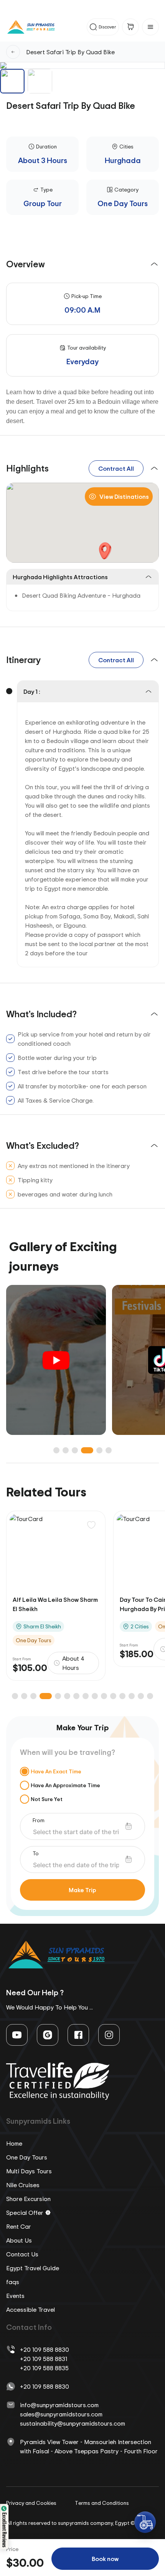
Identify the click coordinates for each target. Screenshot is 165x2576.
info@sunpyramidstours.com (59, 2405)
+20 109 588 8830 (45, 2349)
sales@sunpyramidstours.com (61, 2414)
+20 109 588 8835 (44, 2368)
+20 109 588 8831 (44, 2359)
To (36, 1853)
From (39, 1820)
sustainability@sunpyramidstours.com (73, 2423)
